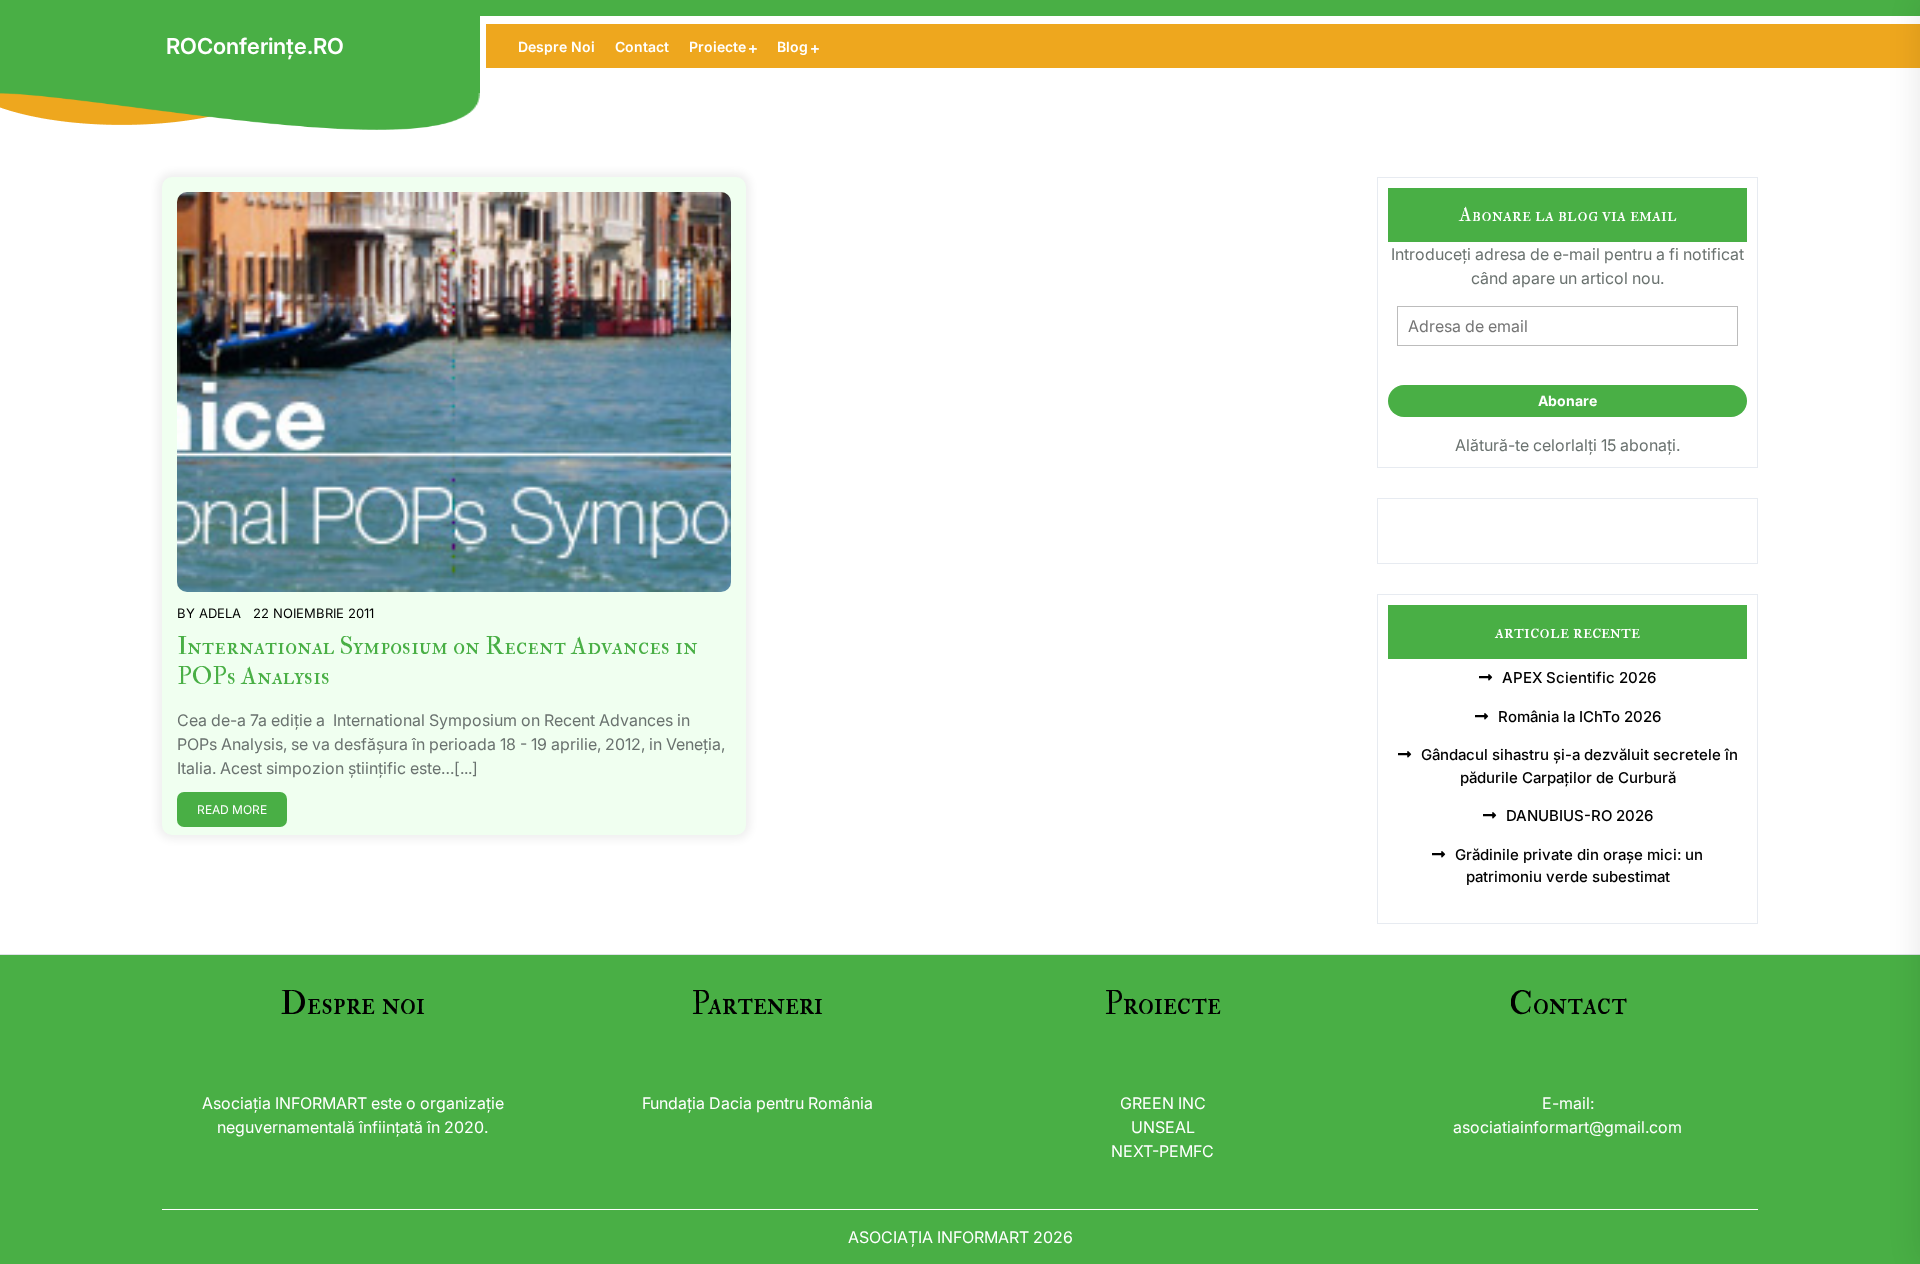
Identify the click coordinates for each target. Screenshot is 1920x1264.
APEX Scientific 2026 (1579, 677)
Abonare (1567, 400)
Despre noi (556, 46)
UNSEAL (1163, 1127)
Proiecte (717, 46)
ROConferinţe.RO (255, 46)
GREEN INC (1163, 1103)
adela (220, 613)
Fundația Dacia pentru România (757, 1103)
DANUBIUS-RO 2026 (1579, 815)
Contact (642, 46)
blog (792, 46)
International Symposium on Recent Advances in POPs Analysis (437, 661)
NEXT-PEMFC (1162, 1151)
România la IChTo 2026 (1579, 716)
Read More (232, 809)
